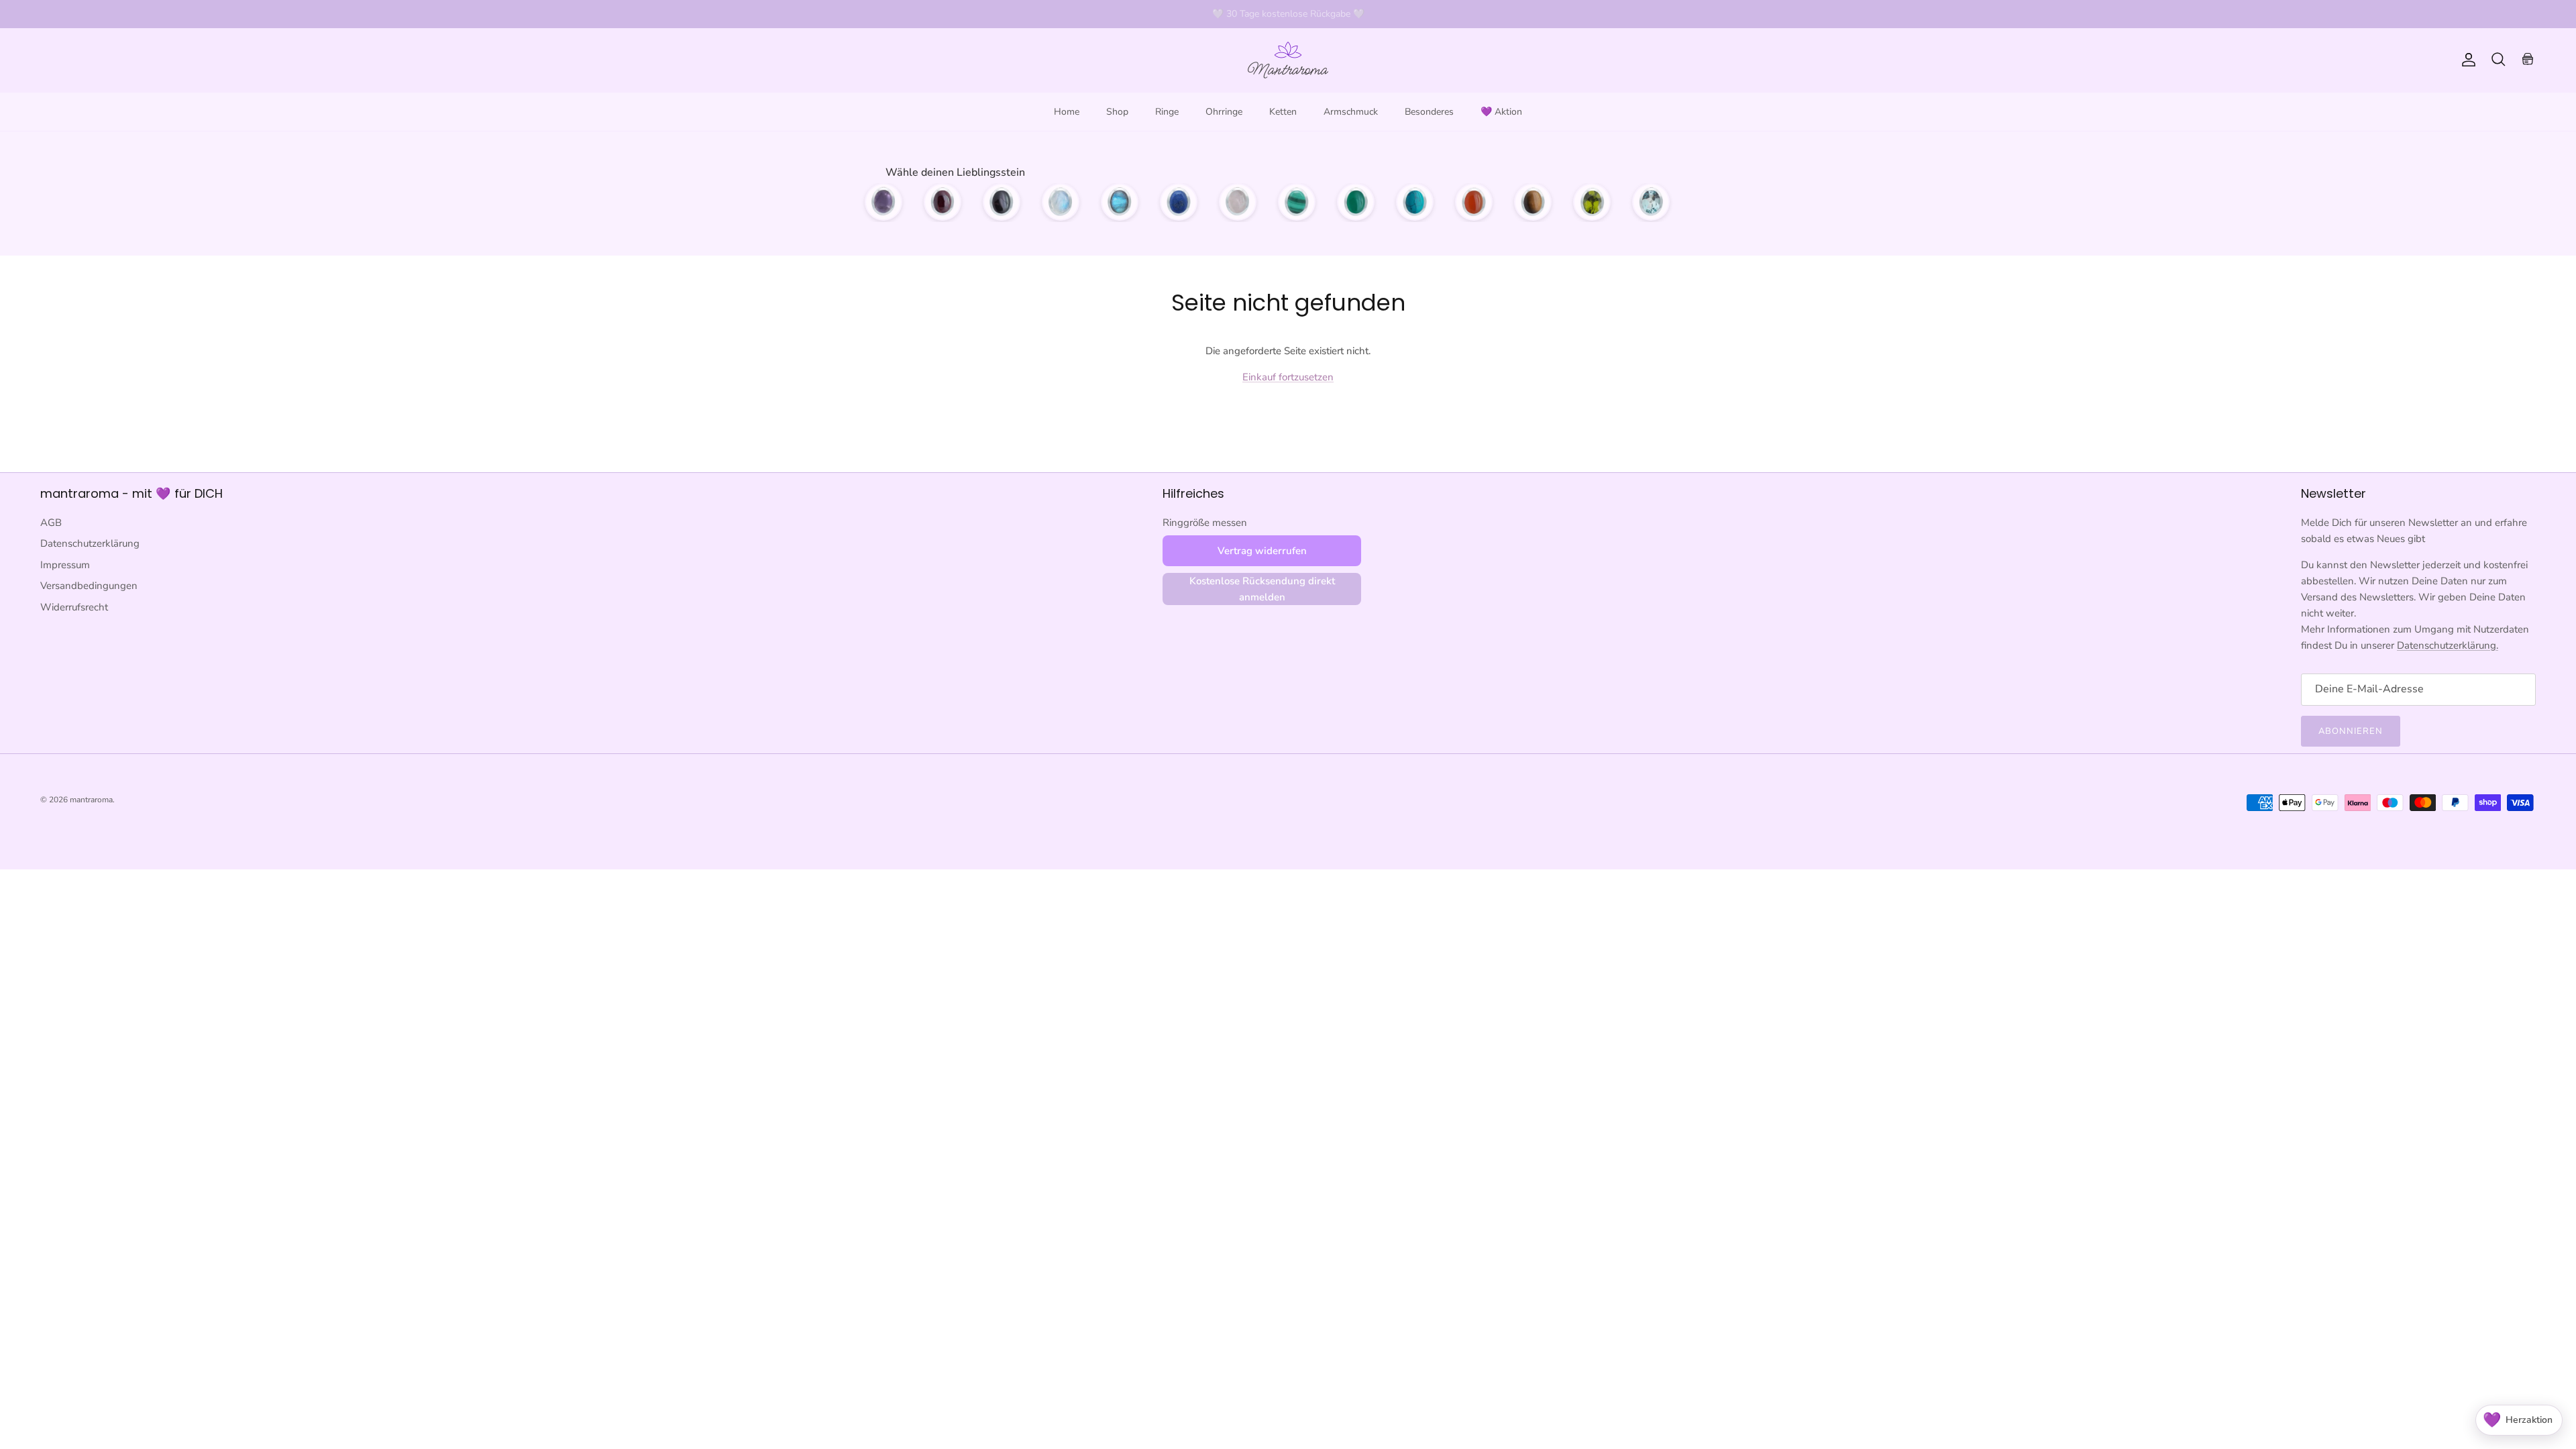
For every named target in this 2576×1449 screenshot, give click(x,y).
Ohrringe (1224, 112)
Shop (1117, 112)
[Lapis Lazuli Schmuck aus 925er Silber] (1179, 202)
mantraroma (91, 800)
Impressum (65, 565)
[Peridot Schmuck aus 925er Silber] (1592, 202)
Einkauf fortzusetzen (1288, 377)
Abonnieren (2351, 731)
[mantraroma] (1288, 60)
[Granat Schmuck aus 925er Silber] (943, 202)
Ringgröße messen (1205, 523)
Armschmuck (1351, 112)
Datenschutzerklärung (90, 543)
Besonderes (1429, 112)
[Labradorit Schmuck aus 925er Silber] (1120, 202)
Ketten (1283, 112)
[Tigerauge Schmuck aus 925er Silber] (1533, 202)
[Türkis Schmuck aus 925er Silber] (1415, 202)
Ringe (1167, 112)
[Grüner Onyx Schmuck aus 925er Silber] (1356, 202)
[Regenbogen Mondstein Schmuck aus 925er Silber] (1061, 202)
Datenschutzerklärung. (2448, 645)
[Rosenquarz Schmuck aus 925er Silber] (1238, 202)
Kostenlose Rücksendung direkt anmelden (1262, 589)
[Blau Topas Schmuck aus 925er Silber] (1651, 202)
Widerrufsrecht (74, 607)
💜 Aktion (1501, 112)
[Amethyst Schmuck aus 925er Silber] (883, 202)
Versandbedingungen (89, 586)
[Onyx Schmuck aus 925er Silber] (1002, 202)
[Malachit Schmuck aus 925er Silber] (1297, 202)
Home (1067, 112)
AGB (51, 523)
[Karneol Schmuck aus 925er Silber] (1474, 202)
